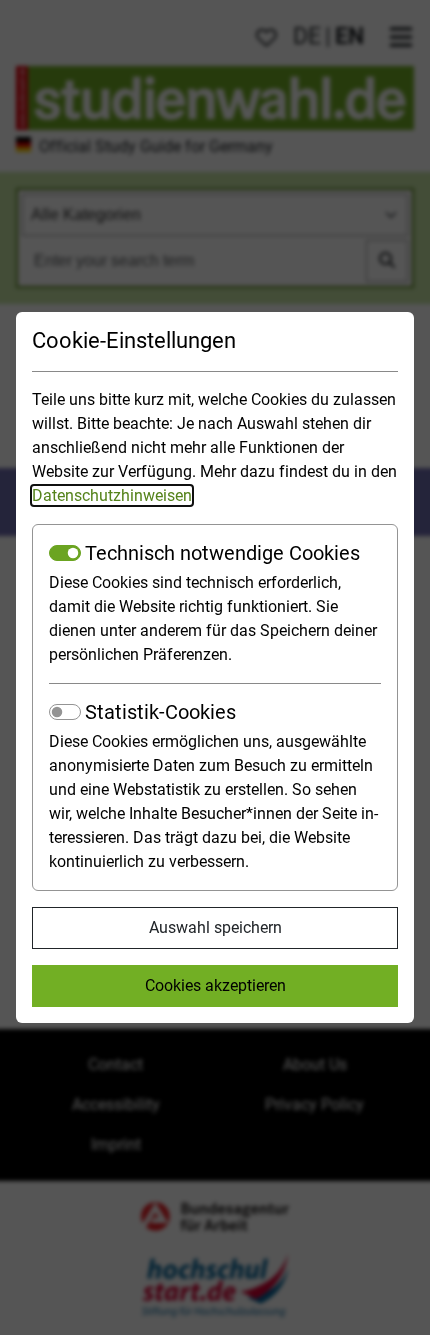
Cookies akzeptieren (215, 985)
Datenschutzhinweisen (112, 495)
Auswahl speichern (215, 927)
